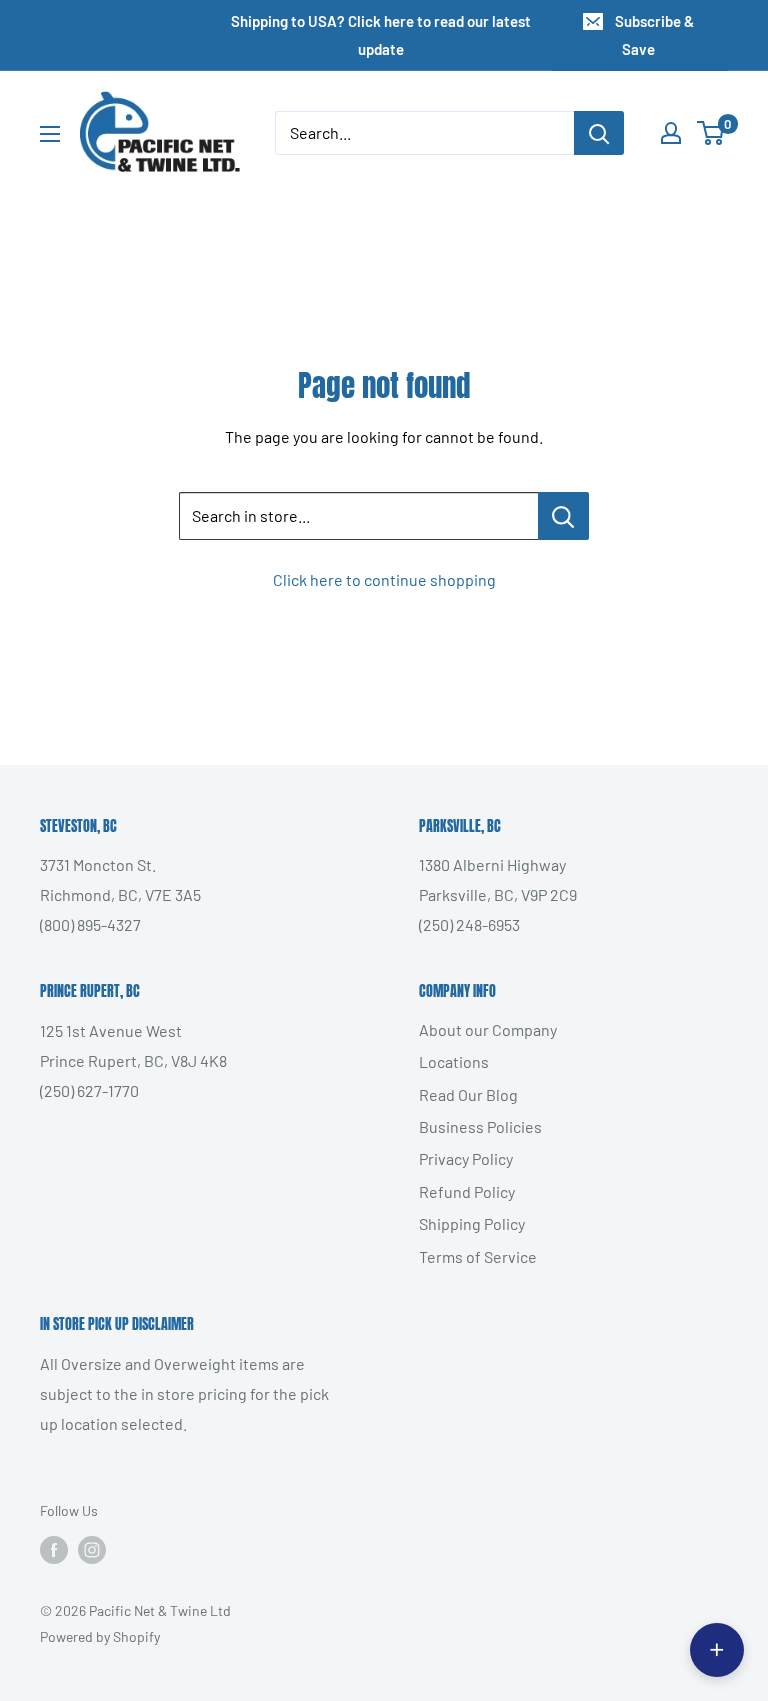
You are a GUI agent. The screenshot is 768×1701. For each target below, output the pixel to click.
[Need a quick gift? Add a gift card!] (717, 1650)
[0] (711, 133)
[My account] (671, 133)
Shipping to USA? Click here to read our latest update (381, 35)
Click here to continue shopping (384, 579)
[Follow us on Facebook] (54, 1550)
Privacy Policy (466, 1158)
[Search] (599, 133)
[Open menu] (50, 134)
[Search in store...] (563, 516)
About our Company (488, 1029)
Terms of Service (478, 1256)
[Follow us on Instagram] (92, 1550)
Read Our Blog (468, 1094)
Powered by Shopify (100, 1636)
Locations (454, 1061)
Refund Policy (467, 1191)
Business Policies (480, 1126)
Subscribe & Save (654, 35)
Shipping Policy (472, 1223)
